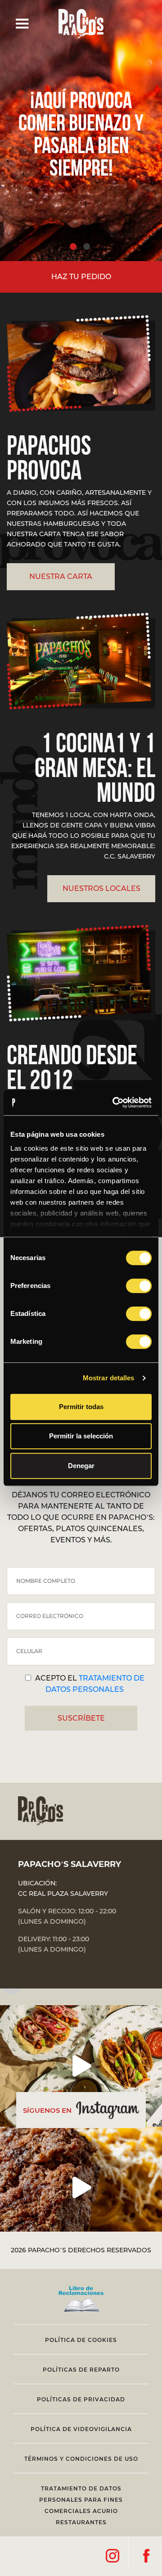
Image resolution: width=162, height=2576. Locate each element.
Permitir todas (81, 1407)
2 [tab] (87, 246)
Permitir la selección (81, 1436)
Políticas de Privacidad (81, 2399)
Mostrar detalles (109, 1378)
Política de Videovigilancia (81, 2429)
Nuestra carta (61, 576)
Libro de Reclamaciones (81, 2301)
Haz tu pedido (81, 277)
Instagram (112, 2556)
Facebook (146, 2556)
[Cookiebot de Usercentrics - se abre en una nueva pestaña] (114, 1103)
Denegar (81, 1466)
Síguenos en (47, 2110)
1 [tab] (73, 246)
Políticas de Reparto (81, 2370)
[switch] (139, 1286)
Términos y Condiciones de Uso (81, 2459)
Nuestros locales (101, 888)
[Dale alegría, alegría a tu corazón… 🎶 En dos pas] (81, 2187)
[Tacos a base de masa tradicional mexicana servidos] (81, 2066)
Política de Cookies (81, 2340)
